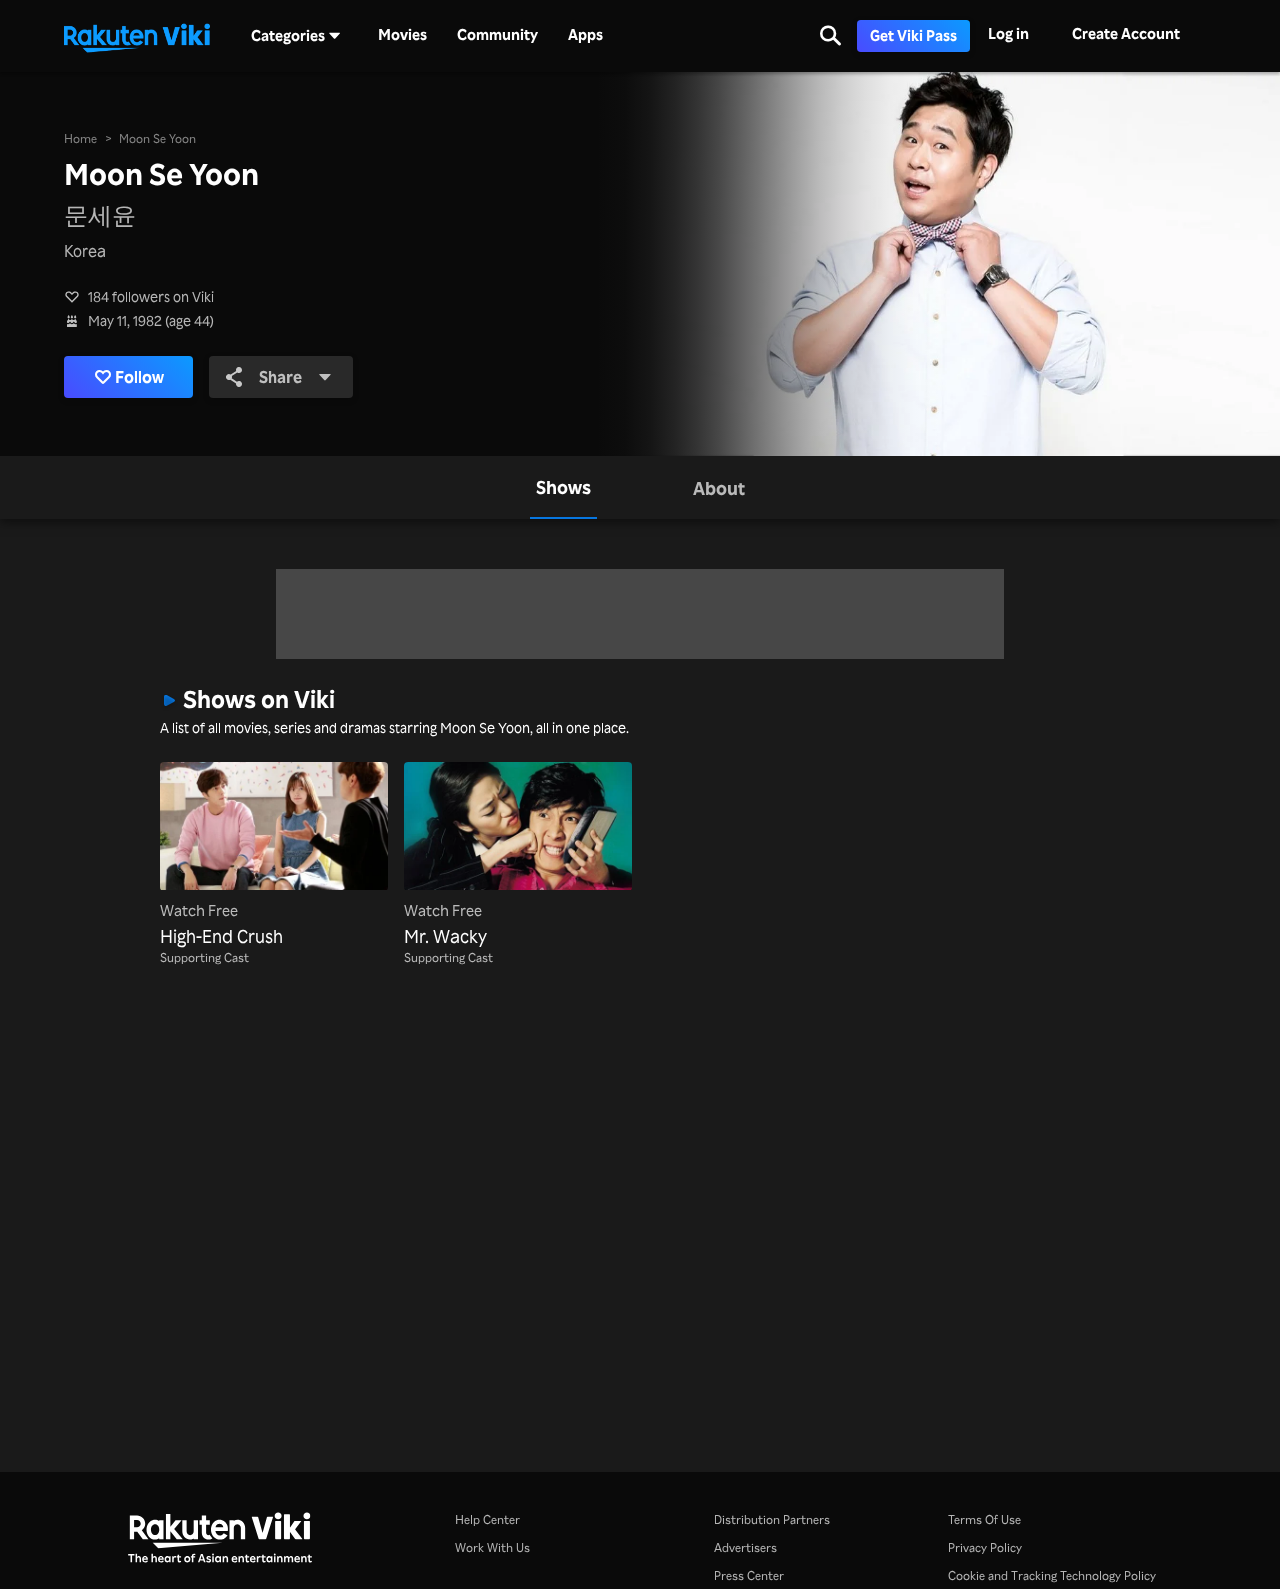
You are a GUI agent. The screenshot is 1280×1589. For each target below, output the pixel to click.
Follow (139, 377)
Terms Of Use (984, 1519)
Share (280, 377)
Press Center (749, 1575)
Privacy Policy (985, 1547)
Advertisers (745, 1547)
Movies (402, 35)
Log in (1008, 33)
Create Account (1126, 33)
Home (80, 138)
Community (497, 35)
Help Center (487, 1519)
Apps (585, 35)
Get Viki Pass (913, 35)
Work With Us (492, 1547)
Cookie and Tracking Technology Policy (1052, 1575)
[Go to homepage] (137, 36)
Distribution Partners (772, 1519)
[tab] (563, 487)
